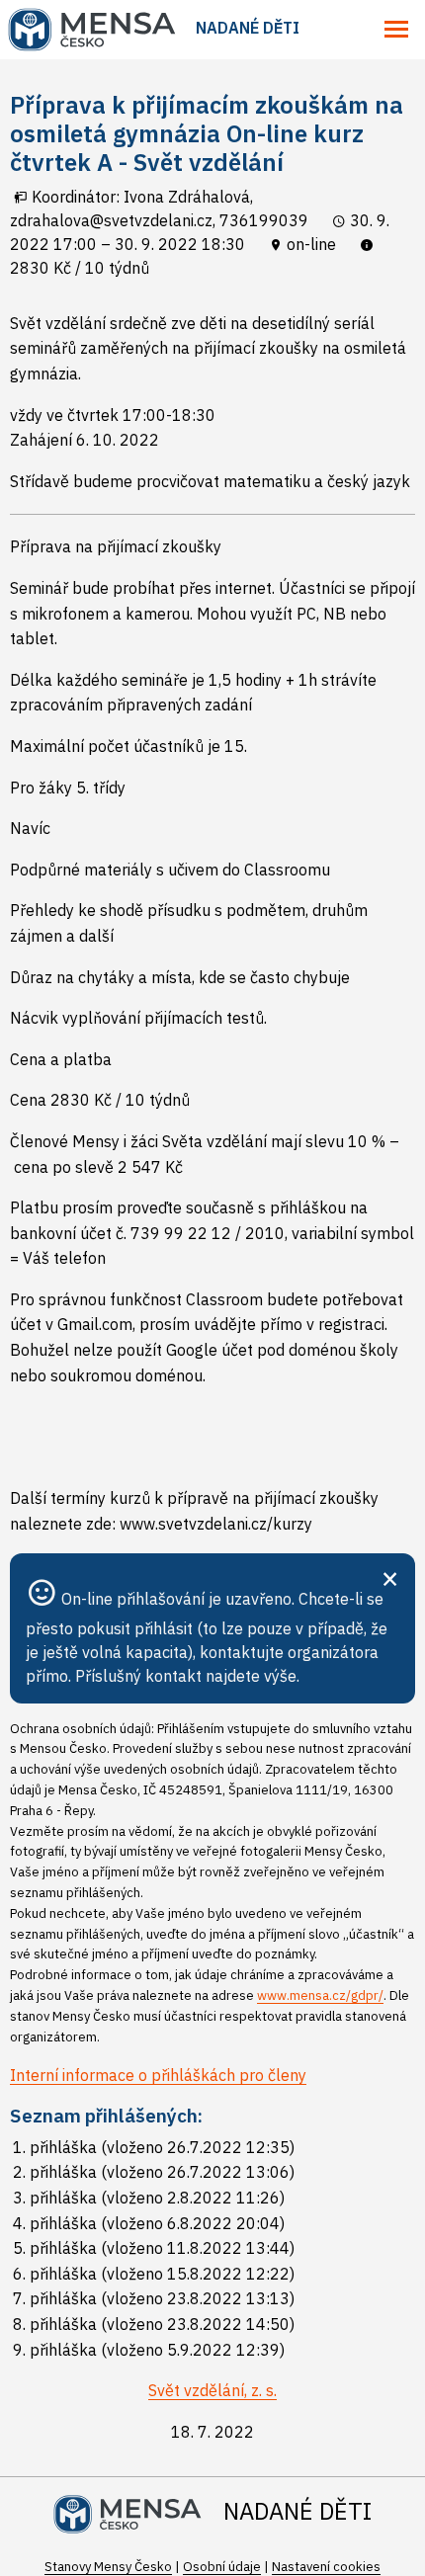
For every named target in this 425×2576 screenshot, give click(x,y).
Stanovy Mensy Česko (108, 2567)
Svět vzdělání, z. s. (212, 2390)
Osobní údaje (222, 2567)
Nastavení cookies (326, 2567)
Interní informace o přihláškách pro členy (158, 2075)
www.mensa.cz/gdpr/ (320, 1995)
